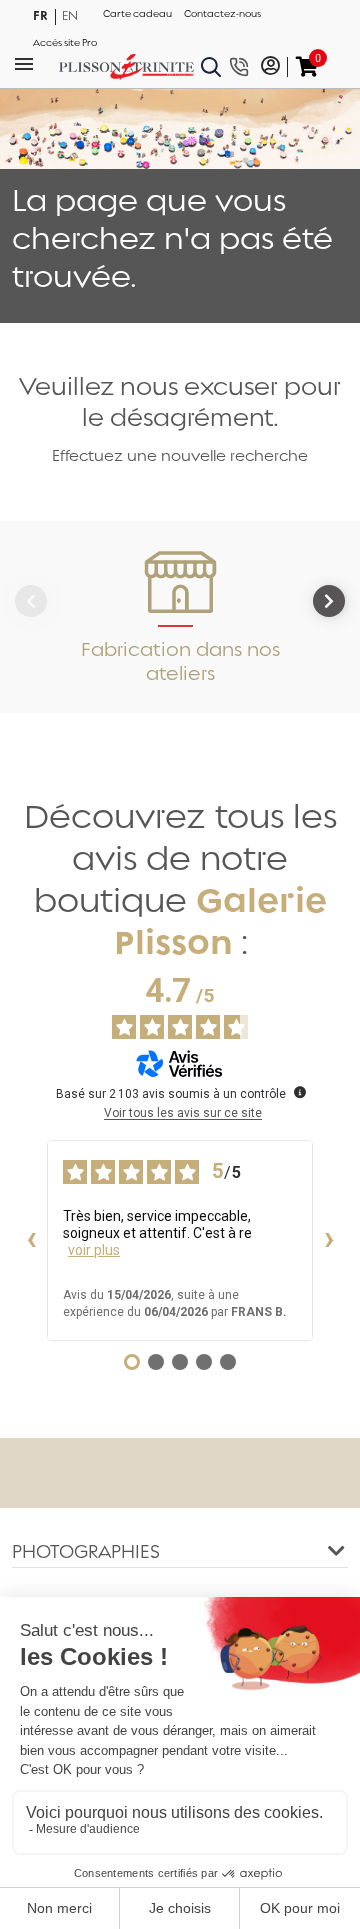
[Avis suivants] (329, 1241)
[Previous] (31, 601)
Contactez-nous (222, 14)
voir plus (94, 1250)
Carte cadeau (137, 14)
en (70, 15)
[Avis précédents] (31, 1241)
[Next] (329, 601)
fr (40, 15)
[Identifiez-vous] (270, 67)
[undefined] (300, 1092)
